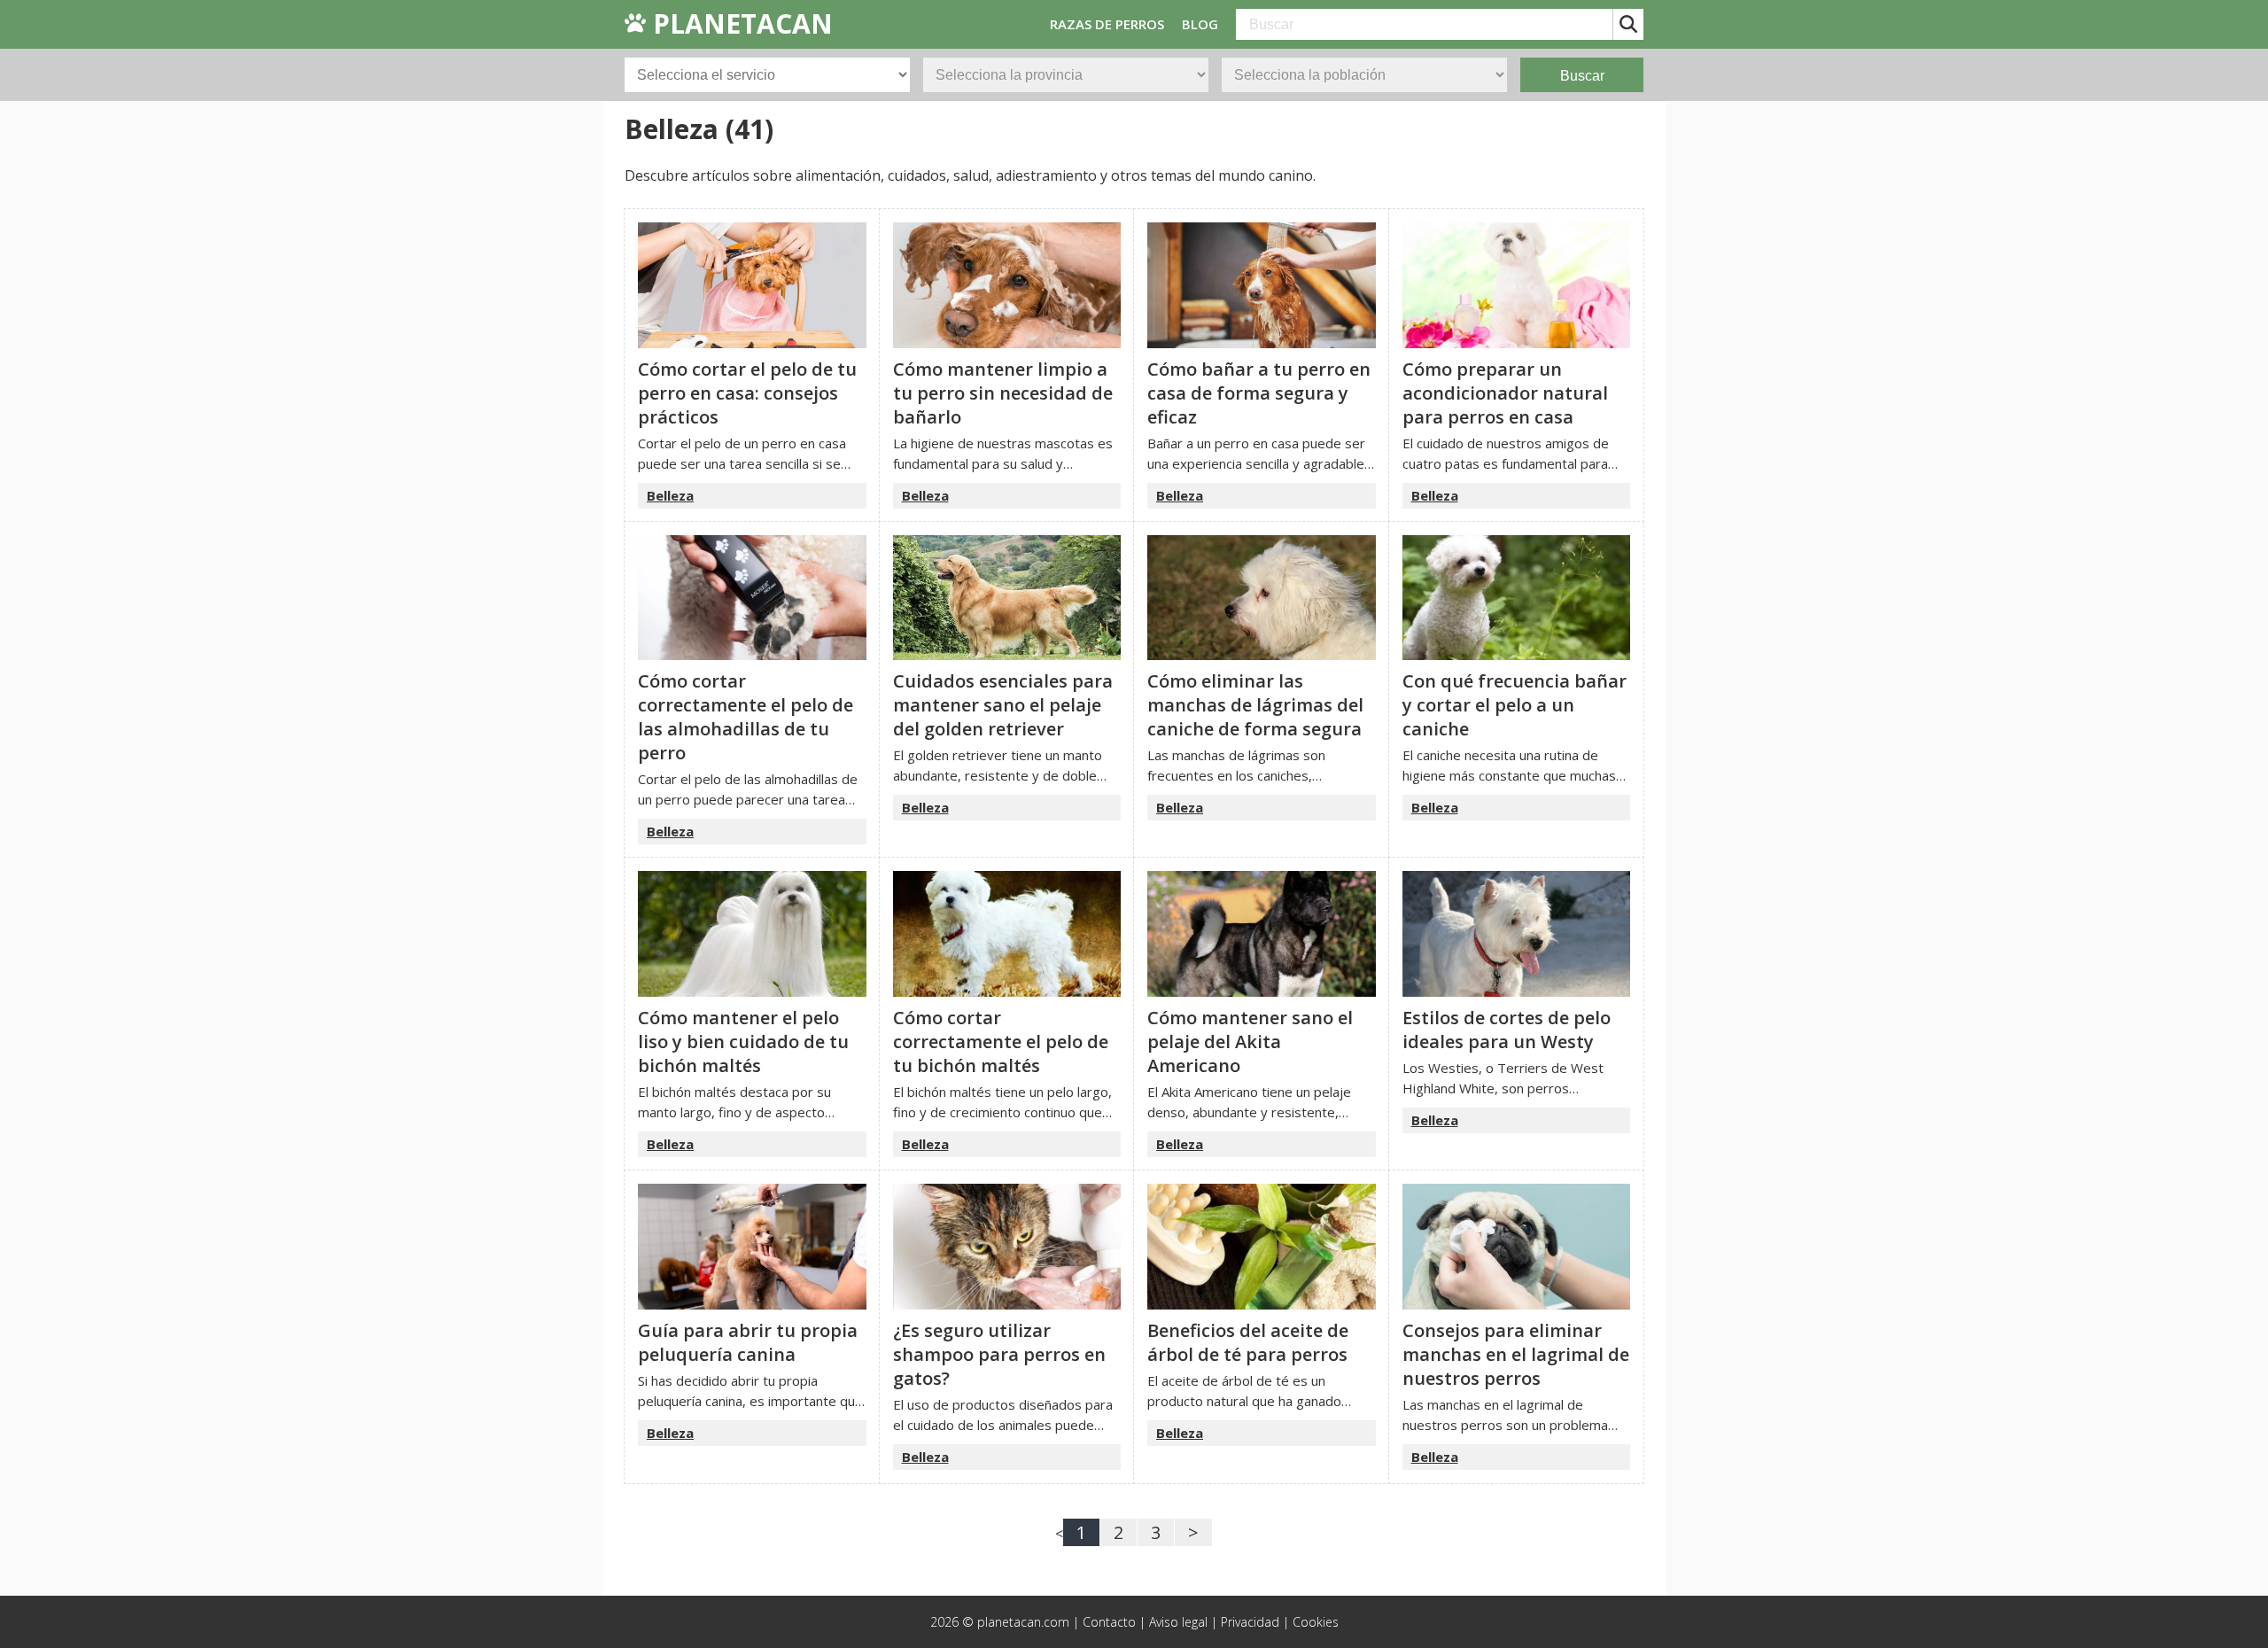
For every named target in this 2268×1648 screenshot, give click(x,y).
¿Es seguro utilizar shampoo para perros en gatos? (999, 1354)
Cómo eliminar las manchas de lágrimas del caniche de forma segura (1255, 705)
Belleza (670, 495)
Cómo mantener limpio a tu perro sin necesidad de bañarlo (1003, 393)
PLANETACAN (739, 23)
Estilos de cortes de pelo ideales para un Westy (1507, 1030)
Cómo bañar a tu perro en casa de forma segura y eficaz (1259, 393)
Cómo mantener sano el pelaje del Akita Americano (1250, 1042)
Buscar (1582, 76)
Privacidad (1250, 1622)
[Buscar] (1628, 24)
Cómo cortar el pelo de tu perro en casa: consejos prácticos (747, 393)
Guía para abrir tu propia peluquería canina (748, 1342)
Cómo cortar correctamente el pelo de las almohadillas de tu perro (746, 717)
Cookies (1316, 1622)
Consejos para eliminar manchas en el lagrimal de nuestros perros (1516, 1354)
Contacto (1109, 1622)
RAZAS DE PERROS (1107, 24)
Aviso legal (1178, 1622)
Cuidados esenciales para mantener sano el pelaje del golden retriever (1003, 705)
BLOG (1200, 24)
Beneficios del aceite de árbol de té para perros (1248, 1342)
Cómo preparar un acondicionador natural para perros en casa (1505, 393)
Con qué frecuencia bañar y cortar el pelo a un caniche (1515, 705)
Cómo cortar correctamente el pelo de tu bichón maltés (1001, 1042)
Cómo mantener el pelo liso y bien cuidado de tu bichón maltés (743, 1042)
